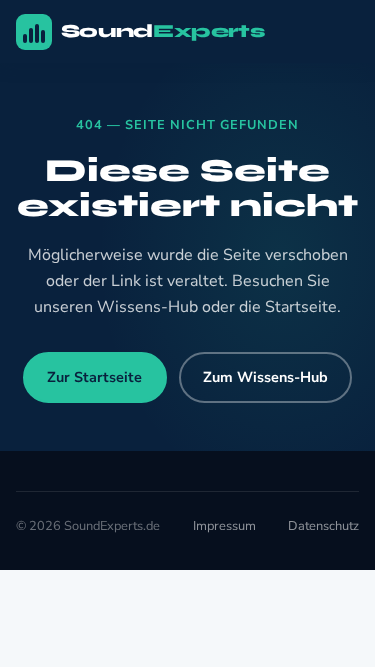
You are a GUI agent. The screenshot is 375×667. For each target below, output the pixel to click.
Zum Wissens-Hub (265, 377)
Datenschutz (323, 526)
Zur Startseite (94, 377)
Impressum (224, 526)
